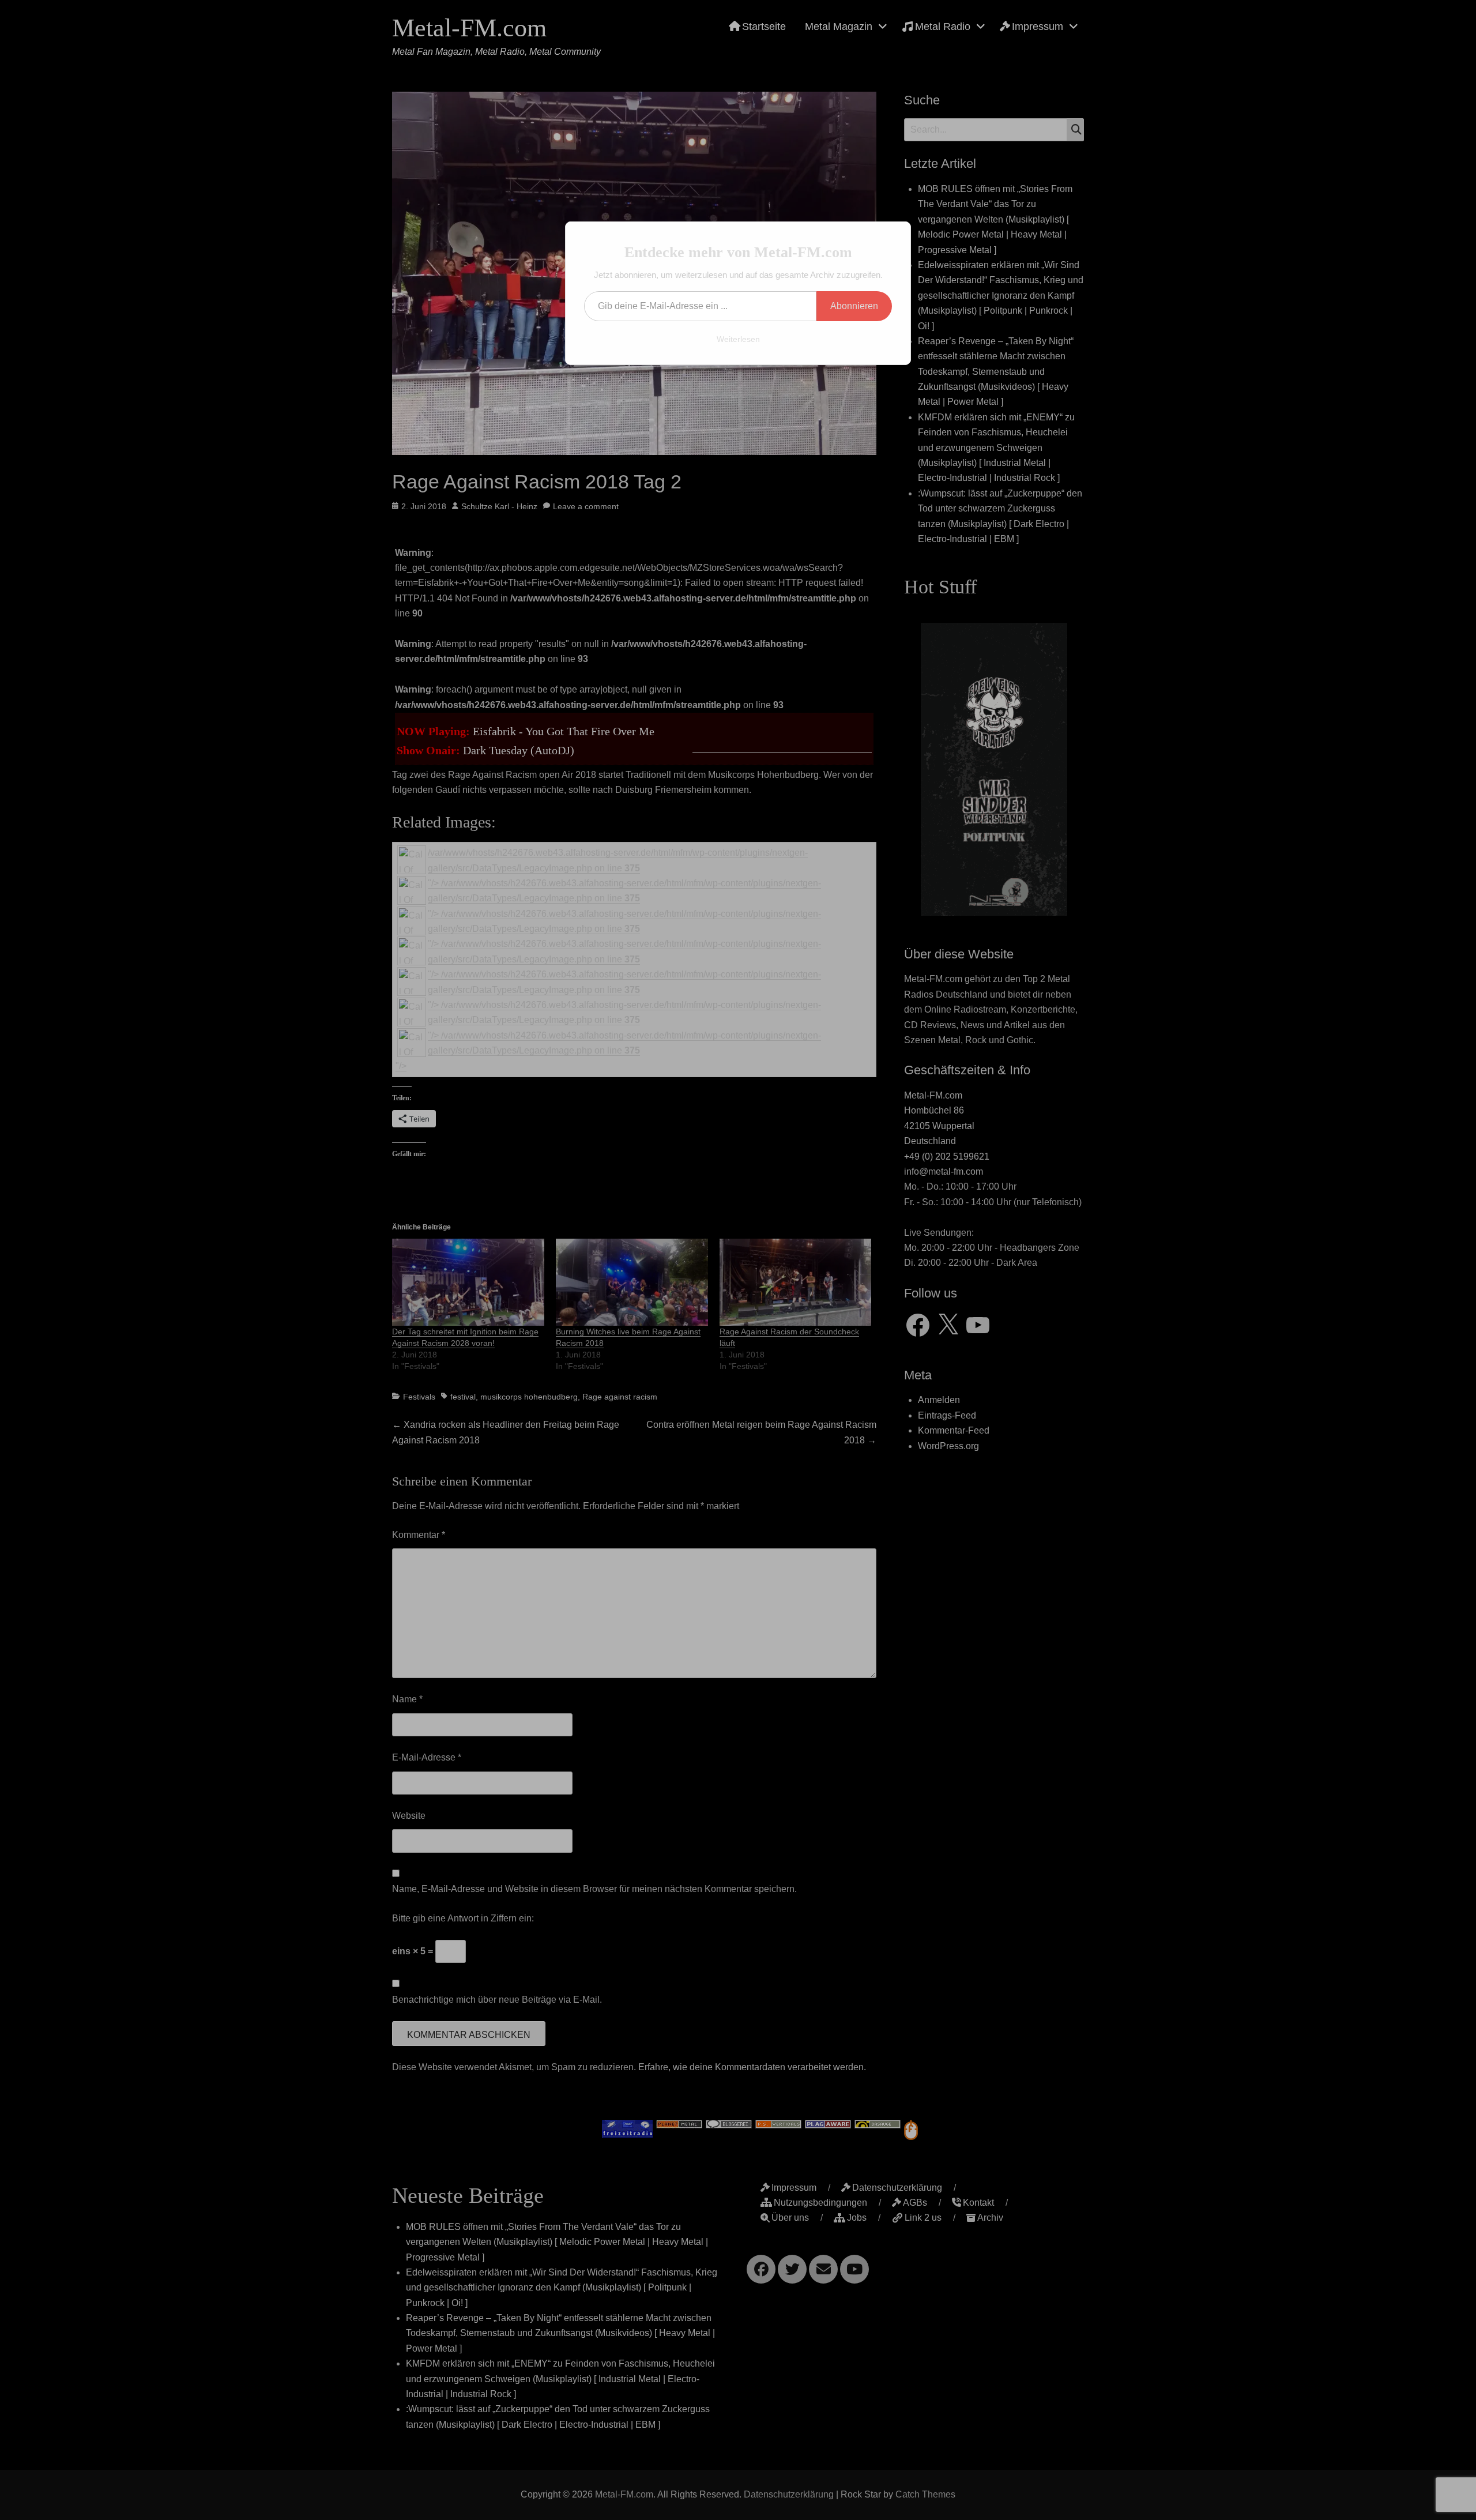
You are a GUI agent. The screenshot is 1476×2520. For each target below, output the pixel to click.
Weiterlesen (738, 339)
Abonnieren (854, 306)
